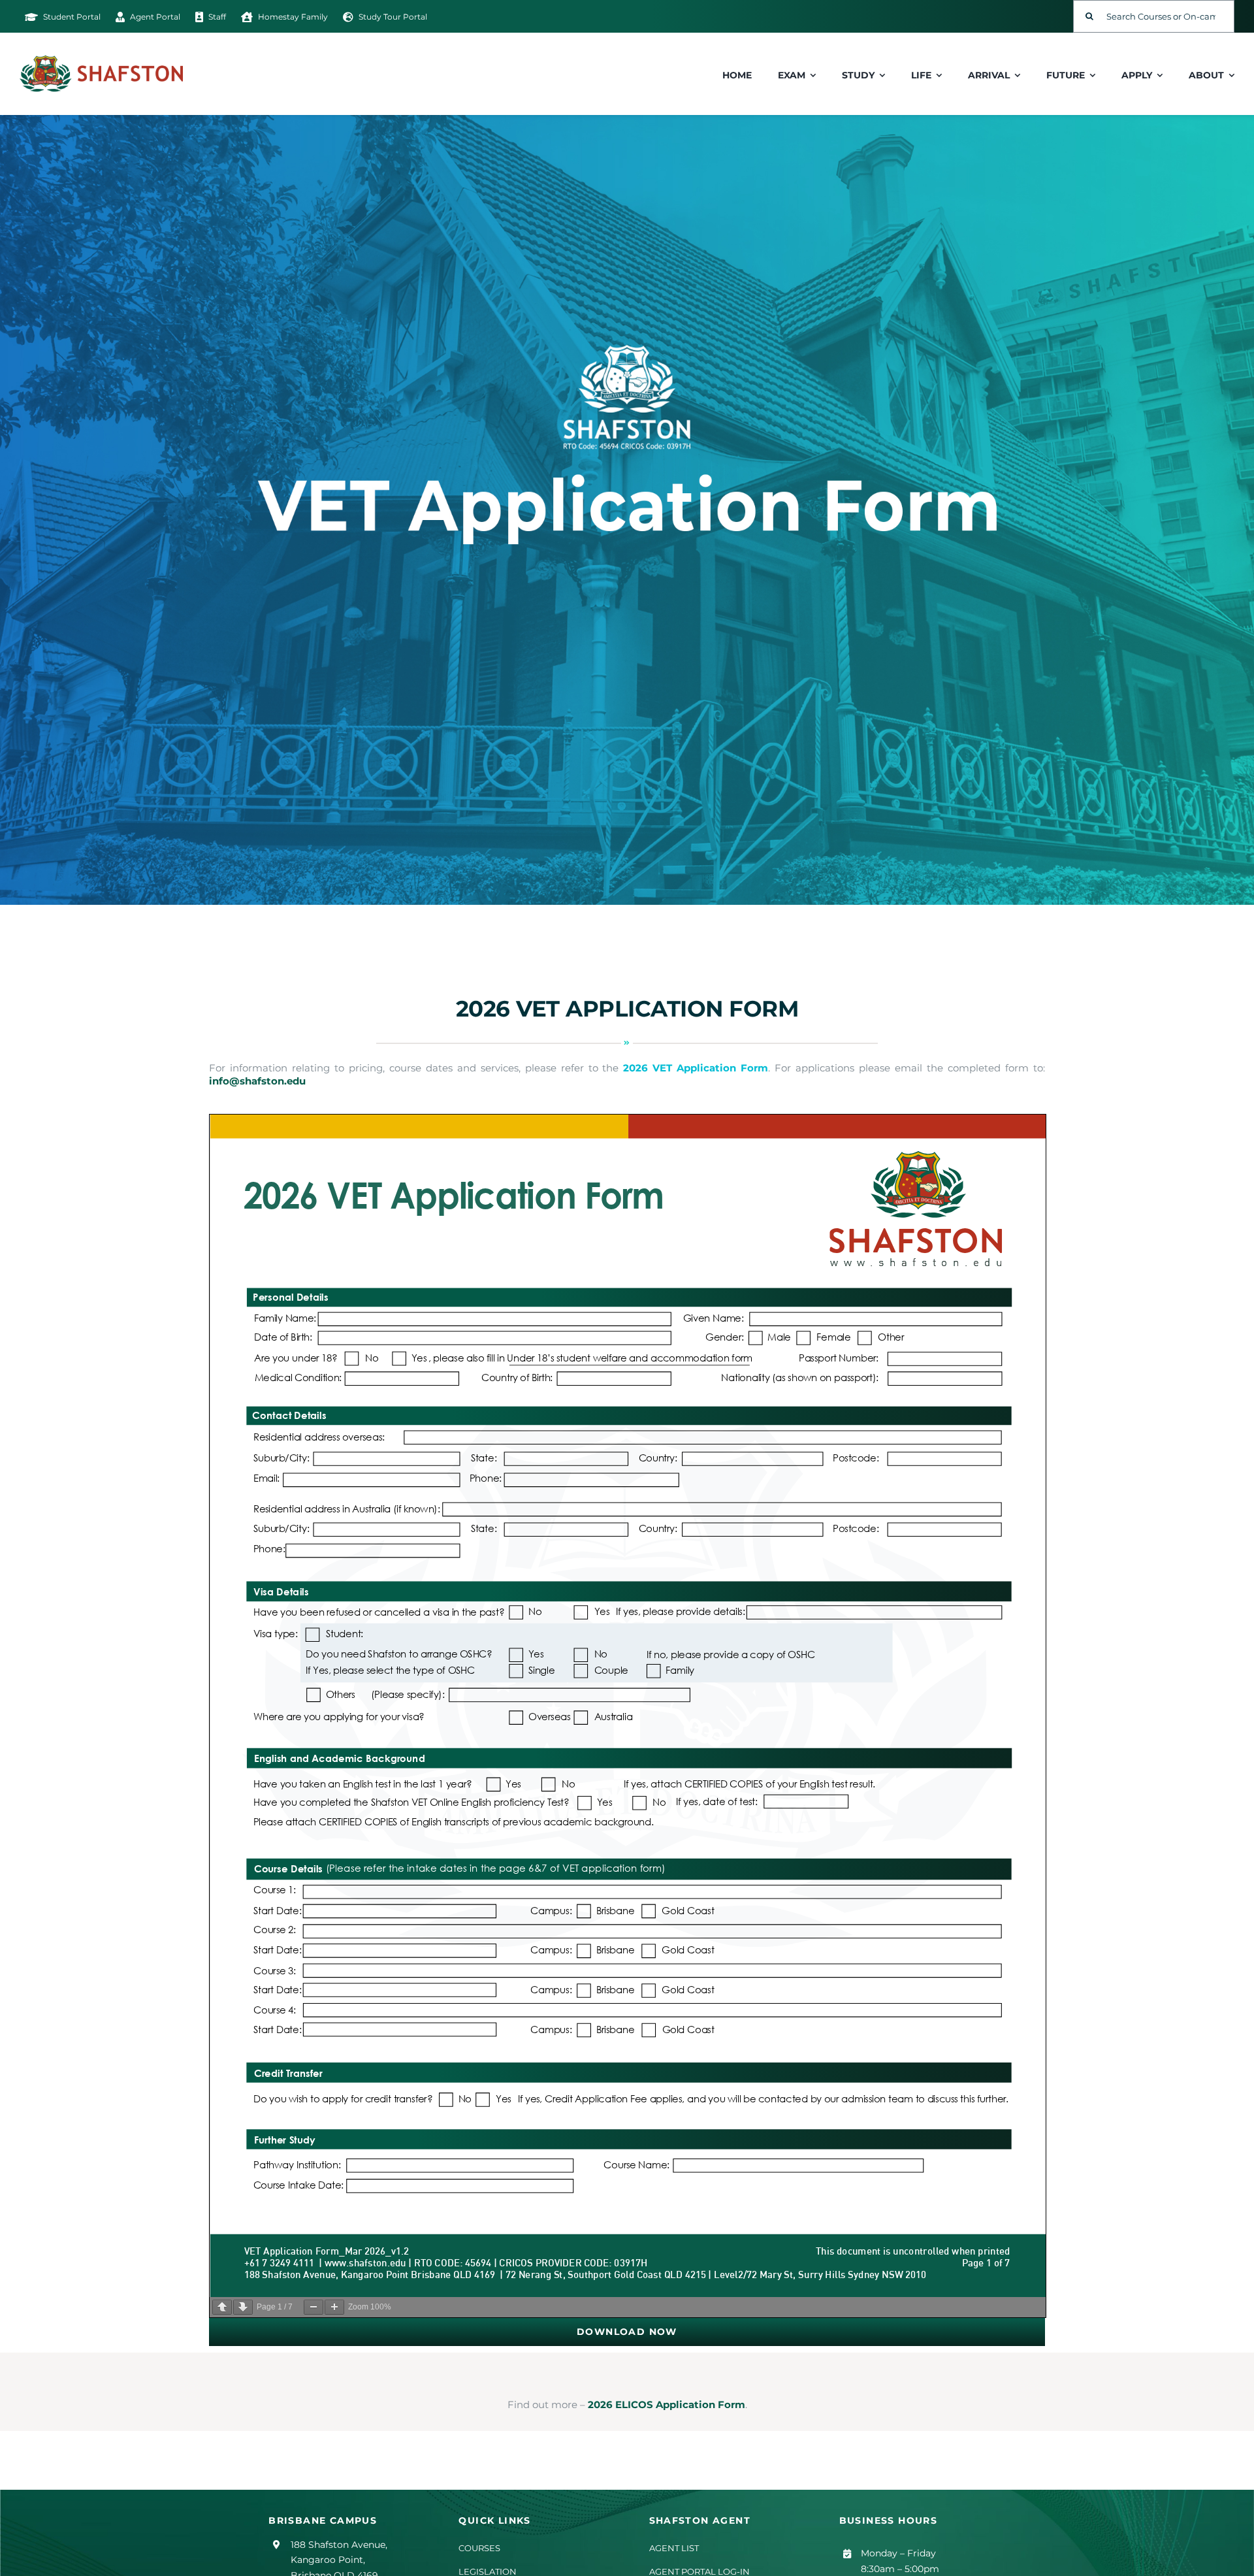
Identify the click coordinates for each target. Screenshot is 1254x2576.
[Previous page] (222, 2307)
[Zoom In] (334, 2307)
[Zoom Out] (313, 2307)
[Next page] (243, 2307)
